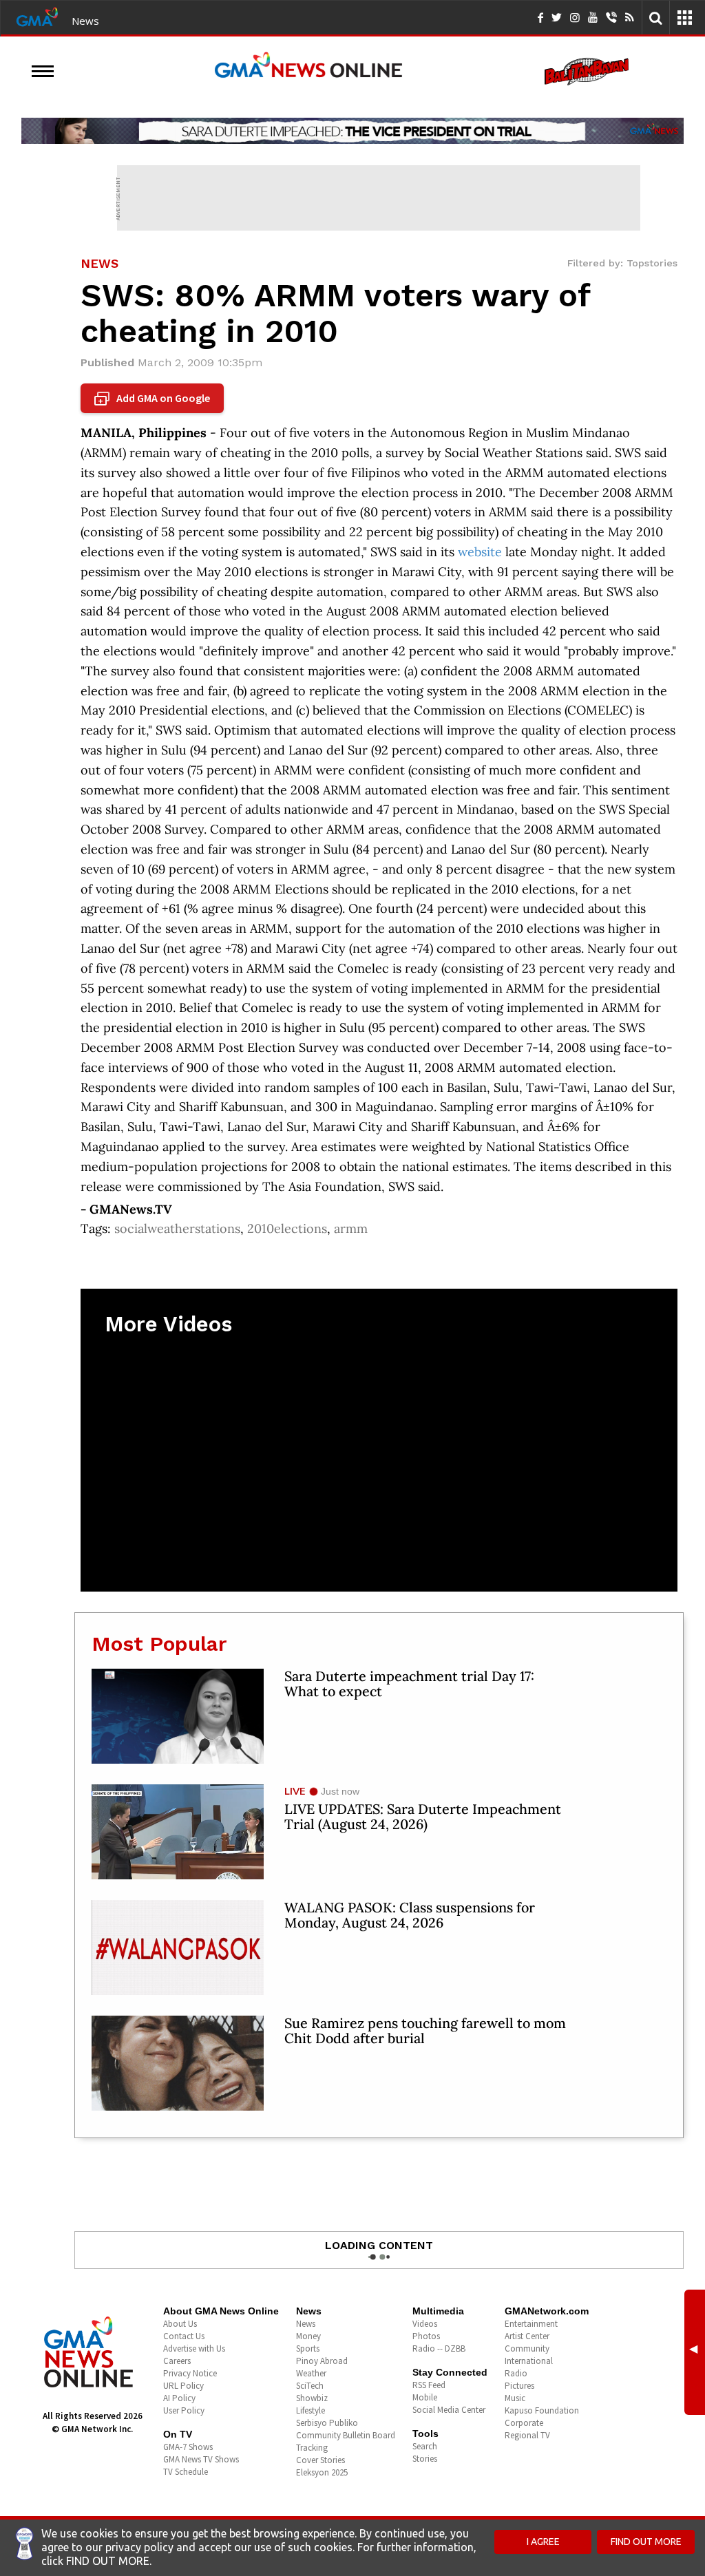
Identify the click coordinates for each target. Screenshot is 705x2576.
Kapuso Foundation (542, 2410)
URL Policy (183, 2386)
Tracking (312, 2448)
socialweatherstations (177, 1228)
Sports (308, 2348)
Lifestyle (311, 2410)
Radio (516, 2373)
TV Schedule (186, 2472)
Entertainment (531, 2324)
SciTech (310, 2386)
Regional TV (527, 2435)
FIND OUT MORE (646, 2542)
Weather (311, 2373)
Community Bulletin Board (346, 2435)
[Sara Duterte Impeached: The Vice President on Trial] (352, 131)
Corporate (524, 2423)
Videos (425, 2324)
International (529, 2361)
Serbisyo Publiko (327, 2423)
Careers (177, 2361)
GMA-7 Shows (188, 2447)
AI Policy (179, 2398)
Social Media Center (449, 2410)
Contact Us (184, 2336)
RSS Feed (429, 2385)
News (85, 21)
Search (425, 2446)
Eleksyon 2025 (322, 2472)
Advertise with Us (194, 2348)
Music (515, 2398)
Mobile (425, 2397)
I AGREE (543, 2542)
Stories (425, 2459)
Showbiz (312, 2398)
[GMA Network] (37, 16)
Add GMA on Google (154, 399)
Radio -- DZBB (439, 2348)
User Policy (184, 2410)
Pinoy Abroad (322, 2361)
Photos (426, 2336)
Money (308, 2336)
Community (527, 2348)
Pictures (519, 2386)
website (480, 552)
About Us (180, 2324)
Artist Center (527, 2336)
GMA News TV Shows (201, 2459)
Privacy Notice (190, 2373)
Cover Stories (320, 2460)
